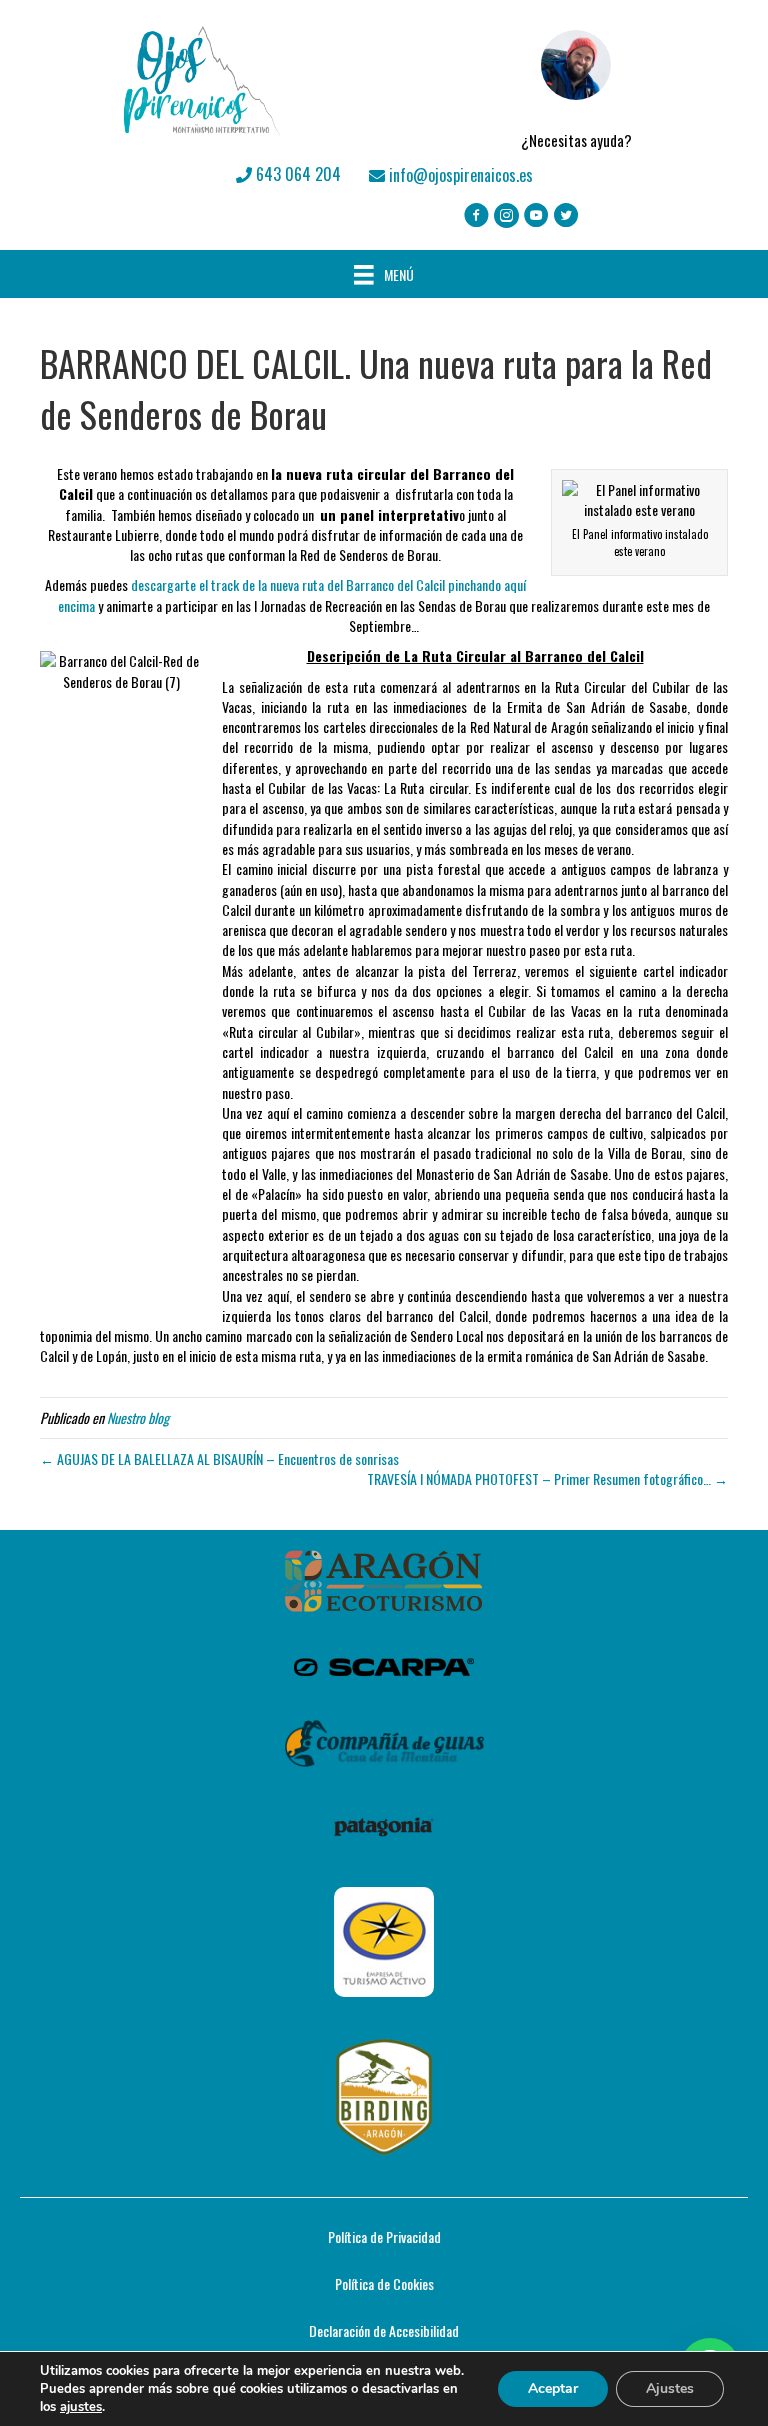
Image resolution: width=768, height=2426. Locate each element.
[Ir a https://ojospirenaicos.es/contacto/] (576, 81)
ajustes (81, 2407)
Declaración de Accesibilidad (384, 2330)
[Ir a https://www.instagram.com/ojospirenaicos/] (506, 216)
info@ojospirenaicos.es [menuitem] (459, 175)
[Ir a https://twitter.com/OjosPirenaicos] (566, 216)
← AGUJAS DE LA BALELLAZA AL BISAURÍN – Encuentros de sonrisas (219, 1458)
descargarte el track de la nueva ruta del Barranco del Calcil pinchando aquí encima (292, 594)
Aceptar (553, 2388)
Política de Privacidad (384, 2236)
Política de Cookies (384, 2283)
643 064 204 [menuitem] (296, 174)
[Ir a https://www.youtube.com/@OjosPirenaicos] (536, 216)
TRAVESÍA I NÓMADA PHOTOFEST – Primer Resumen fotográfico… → (547, 1478)
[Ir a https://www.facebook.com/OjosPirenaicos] (476, 216)
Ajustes (670, 2388)
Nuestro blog (138, 1417)
